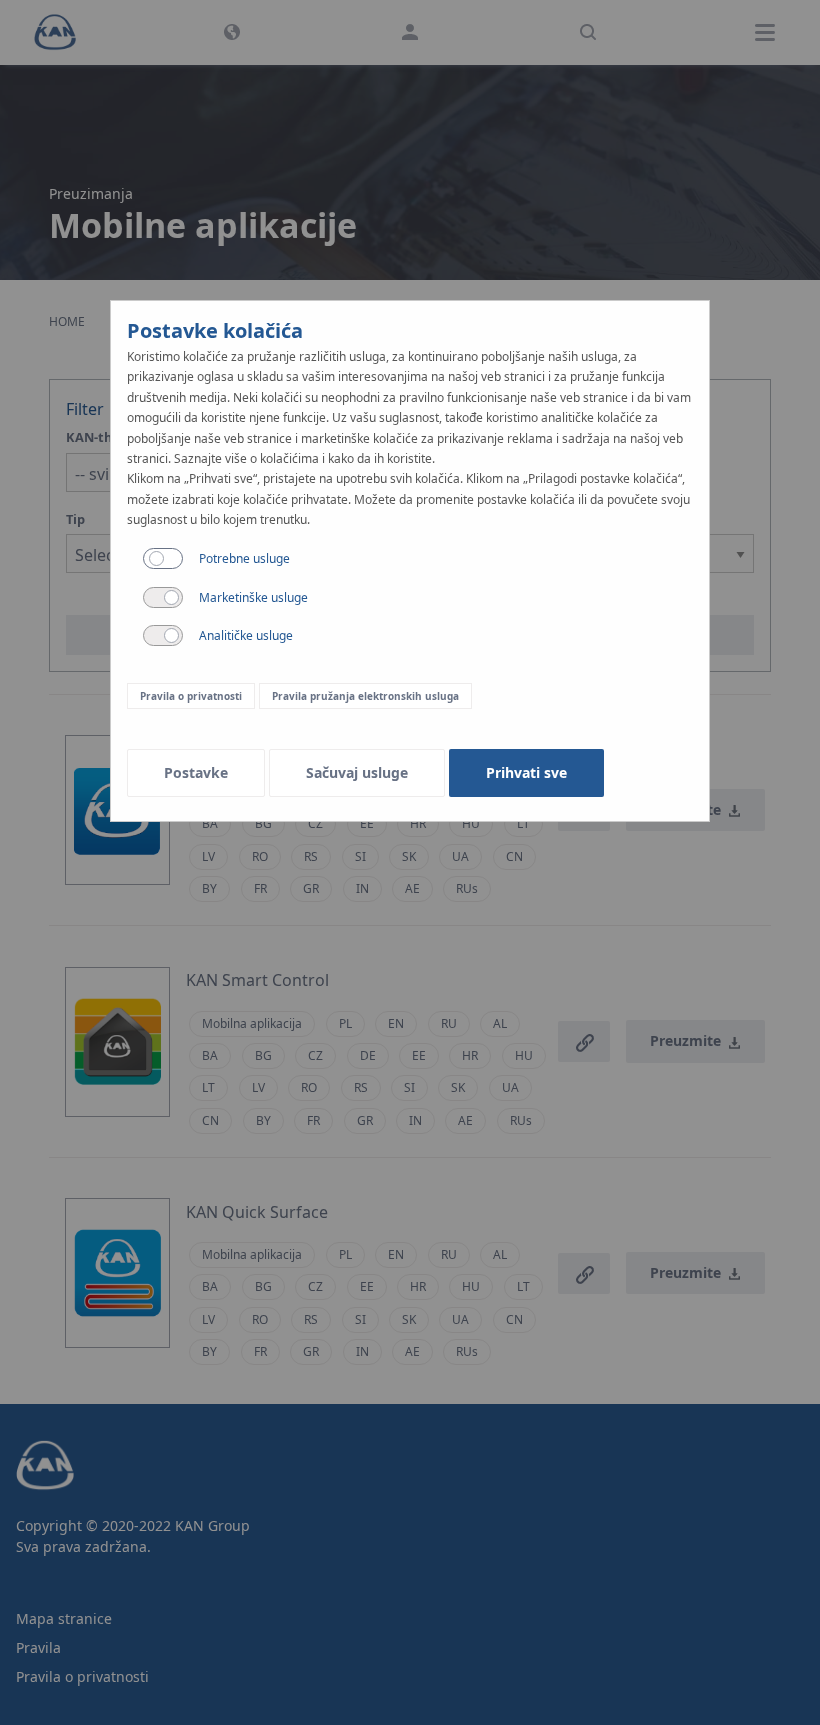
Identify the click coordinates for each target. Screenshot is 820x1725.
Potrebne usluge (244, 558)
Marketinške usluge (253, 597)
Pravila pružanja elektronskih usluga (365, 696)
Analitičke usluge (246, 635)
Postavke (196, 772)
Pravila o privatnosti (191, 696)
